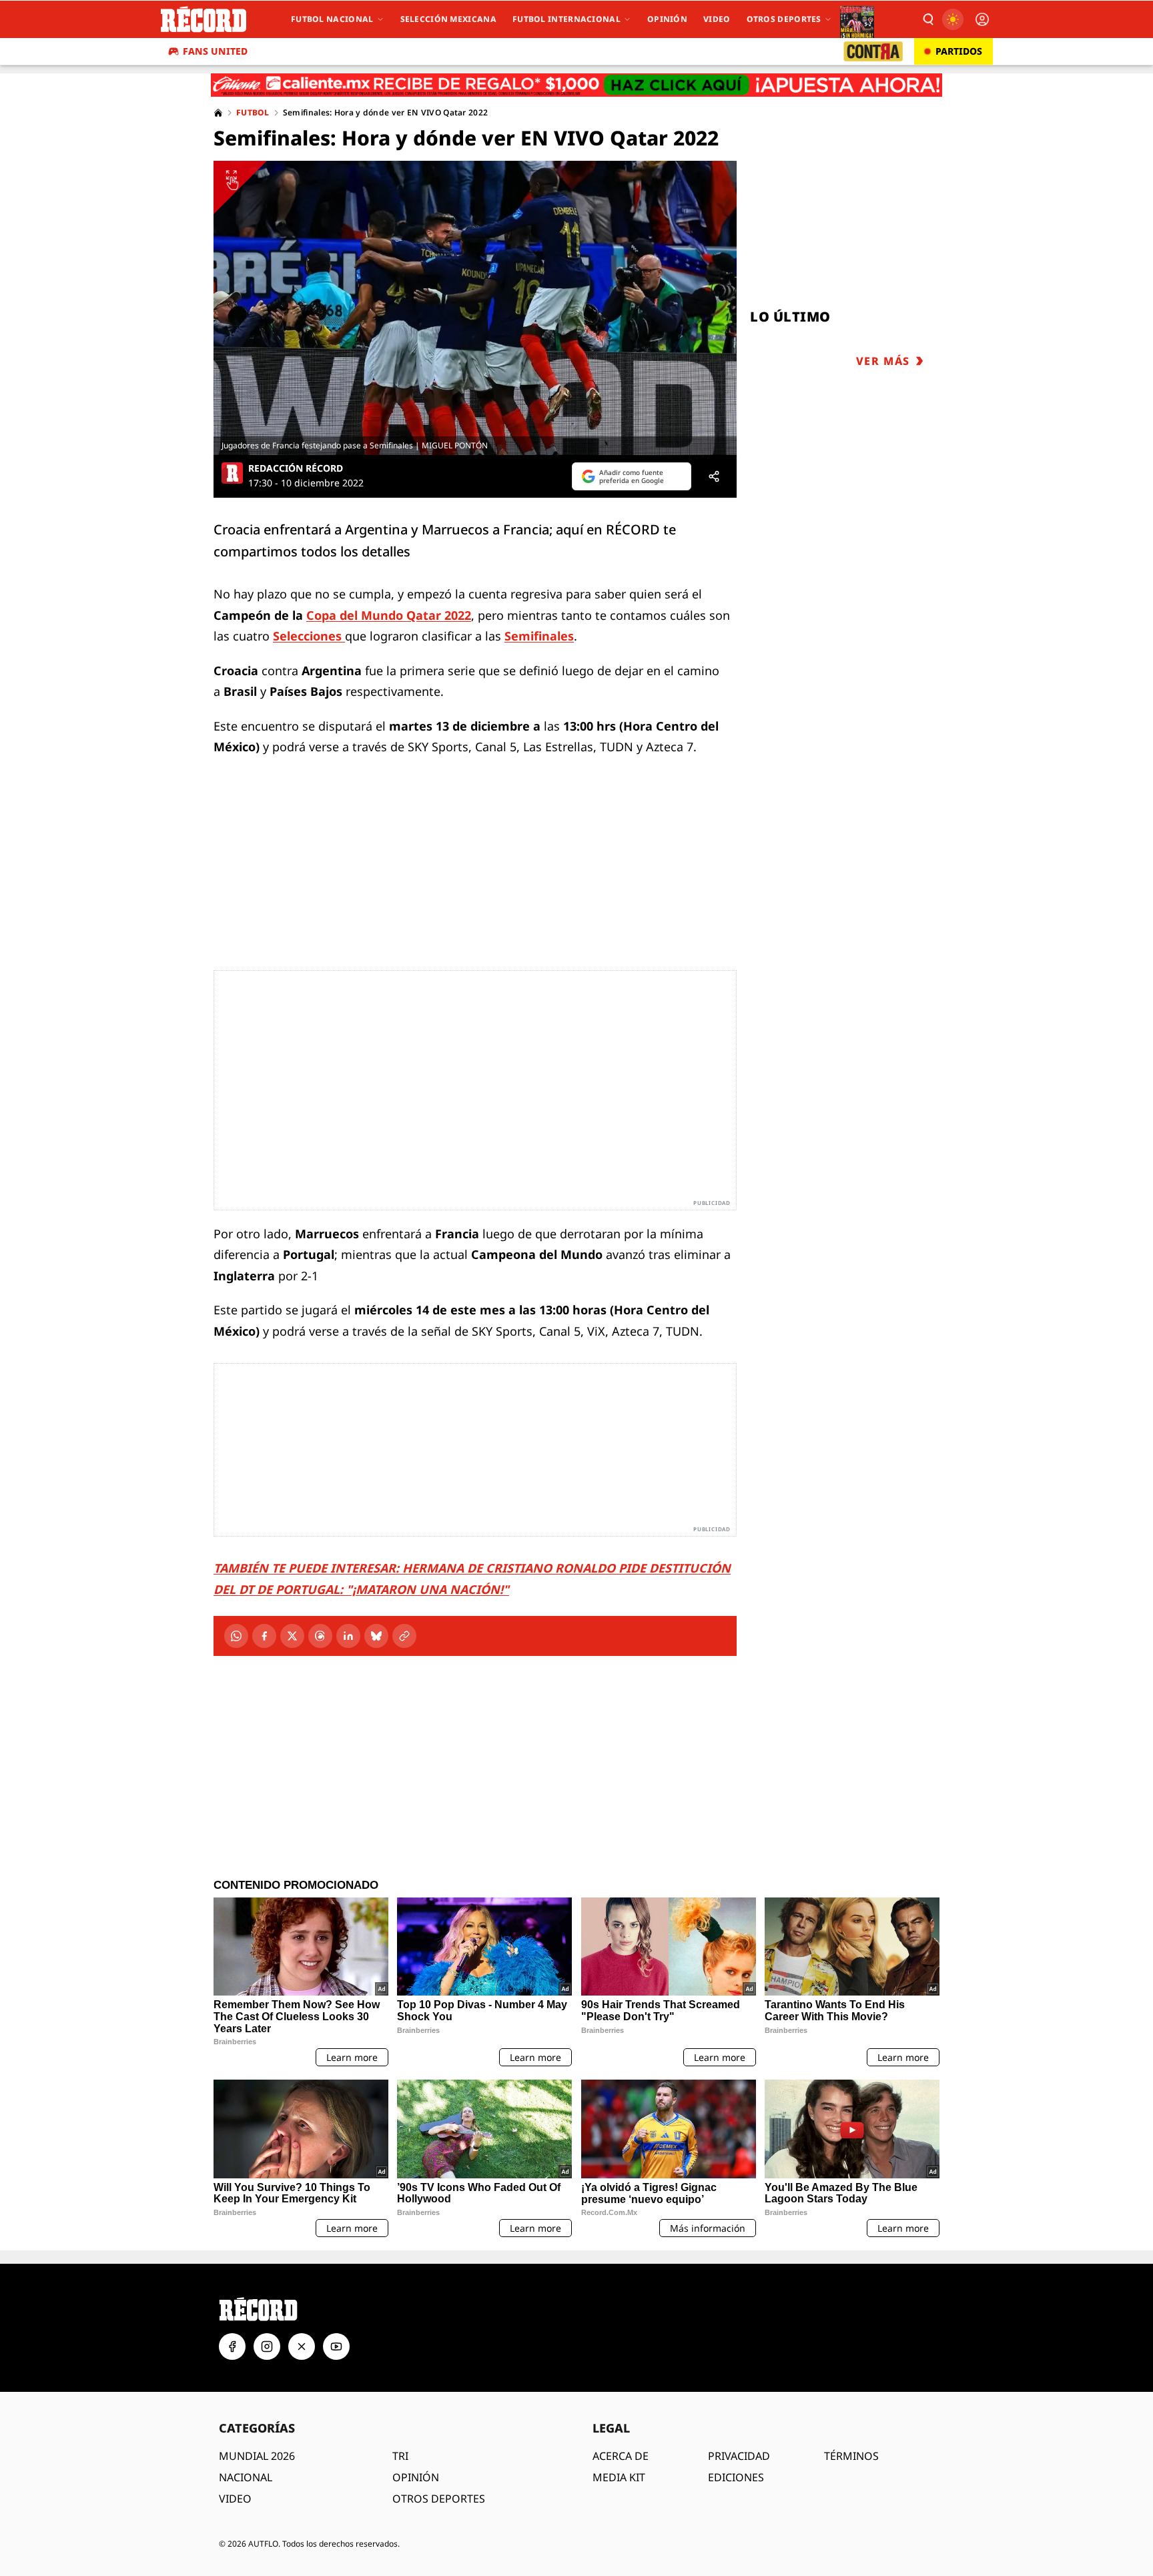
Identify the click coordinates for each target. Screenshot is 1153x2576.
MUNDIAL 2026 (257, 2456)
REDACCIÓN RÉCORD (296, 468)
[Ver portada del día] (857, 19)
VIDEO (235, 2499)
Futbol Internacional (566, 19)
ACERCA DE (621, 2456)
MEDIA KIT (619, 2477)
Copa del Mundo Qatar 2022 (389, 615)
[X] (292, 1636)
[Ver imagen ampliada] (475, 308)
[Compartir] (714, 476)
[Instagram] (267, 2346)
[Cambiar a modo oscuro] (953, 19)
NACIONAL (246, 2477)
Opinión (667, 19)
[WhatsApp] (236, 1636)
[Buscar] (927, 19)
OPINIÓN (416, 2477)
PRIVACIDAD (739, 2456)
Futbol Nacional (332, 19)
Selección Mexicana (448, 19)
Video (717, 19)
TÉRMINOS (851, 2456)
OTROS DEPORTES (439, 2499)
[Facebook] (264, 1636)
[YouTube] (336, 2346)
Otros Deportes (784, 19)
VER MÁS (883, 361)
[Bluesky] (376, 1636)
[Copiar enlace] (404, 1636)
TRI (400, 2456)
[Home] (218, 113)
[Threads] (320, 1636)
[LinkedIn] (348, 1636)
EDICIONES (736, 2477)
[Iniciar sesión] (982, 19)
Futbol (253, 113)
